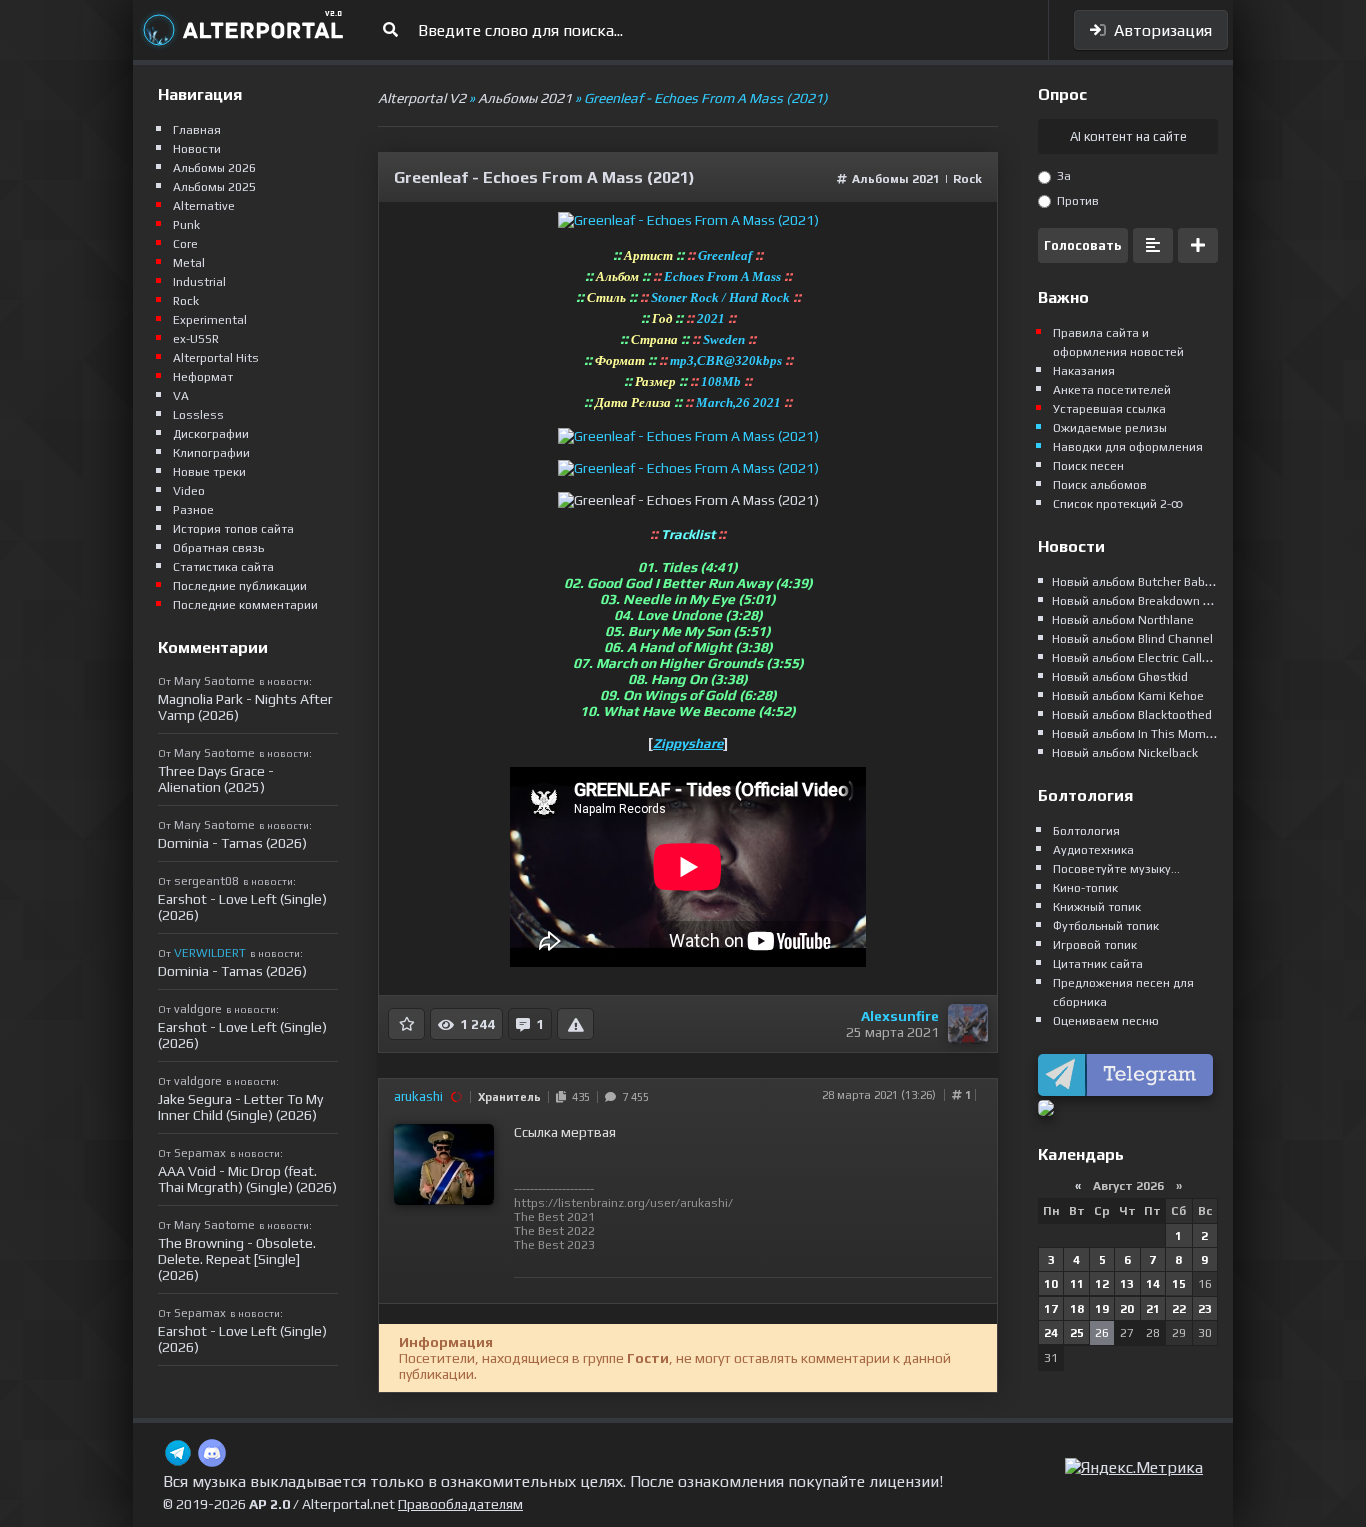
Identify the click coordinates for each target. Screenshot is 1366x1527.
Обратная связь (218, 548)
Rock (967, 179)
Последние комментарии (245, 605)
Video (189, 491)
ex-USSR (196, 339)
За (1062, 176)
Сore (185, 244)
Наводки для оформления (1128, 447)
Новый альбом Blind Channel (1132, 639)
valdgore (198, 1009)
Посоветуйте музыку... (1116, 869)
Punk (186, 225)
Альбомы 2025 (214, 187)
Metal (189, 263)
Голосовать (1083, 245)
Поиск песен (1088, 466)
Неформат (203, 377)
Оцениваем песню (1106, 1021)
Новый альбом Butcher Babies (1137, 582)
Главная (197, 130)
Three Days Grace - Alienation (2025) (216, 779)
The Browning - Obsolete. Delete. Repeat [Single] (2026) (237, 1259)
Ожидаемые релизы (1110, 428)
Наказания (1084, 371)
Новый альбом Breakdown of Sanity (1152, 601)
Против (1076, 201)
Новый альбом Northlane (1123, 620)
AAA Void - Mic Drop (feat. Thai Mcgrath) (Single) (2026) (247, 1179)
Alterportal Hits (216, 358)
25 (1077, 1333)
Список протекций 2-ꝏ (1118, 504)
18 (1077, 1309)
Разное (193, 510)
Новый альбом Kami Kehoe (1128, 696)
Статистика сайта (223, 567)
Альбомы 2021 (896, 179)
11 (1077, 1284)
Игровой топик (1095, 945)
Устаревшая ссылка (1109, 409)
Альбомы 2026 (214, 168)
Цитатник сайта (1098, 964)
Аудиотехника (1093, 850)
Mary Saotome (214, 681)
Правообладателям (460, 1504)
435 (578, 1097)
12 (1102, 1284)
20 (1127, 1309)
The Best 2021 (554, 1217)
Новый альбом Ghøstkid (1120, 677)
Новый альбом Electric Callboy (1137, 658)
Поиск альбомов (1100, 485)
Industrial (199, 282)
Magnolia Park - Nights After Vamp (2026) (245, 707)
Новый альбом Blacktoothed (1132, 715)
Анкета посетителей (1112, 390)
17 (1051, 1309)
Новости (197, 149)
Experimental (210, 320)
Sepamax (200, 1153)
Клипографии (211, 453)
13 (1127, 1284)
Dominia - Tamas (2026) (232, 843)
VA (181, 396)
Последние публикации (240, 586)
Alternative (204, 206)
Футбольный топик (1106, 926)
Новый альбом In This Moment (1138, 734)
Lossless (198, 415)
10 (1051, 1284)
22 (1179, 1309)
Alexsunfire (900, 1016)
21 (1153, 1309)
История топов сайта (233, 529)
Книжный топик (1097, 907)
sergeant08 (206, 881)
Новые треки (209, 472)
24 (1051, 1333)
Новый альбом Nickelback (1125, 753)
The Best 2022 (554, 1231)
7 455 (632, 1097)
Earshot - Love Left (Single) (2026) (242, 907)
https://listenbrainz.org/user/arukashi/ (623, 1203)
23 (1205, 1309)
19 (1102, 1309)
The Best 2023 (554, 1245)
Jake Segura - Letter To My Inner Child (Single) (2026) (240, 1107)
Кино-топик (1085, 888)
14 (1153, 1284)
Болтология (1086, 831)
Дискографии (211, 434)
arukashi (418, 1096)
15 (1179, 1284)
